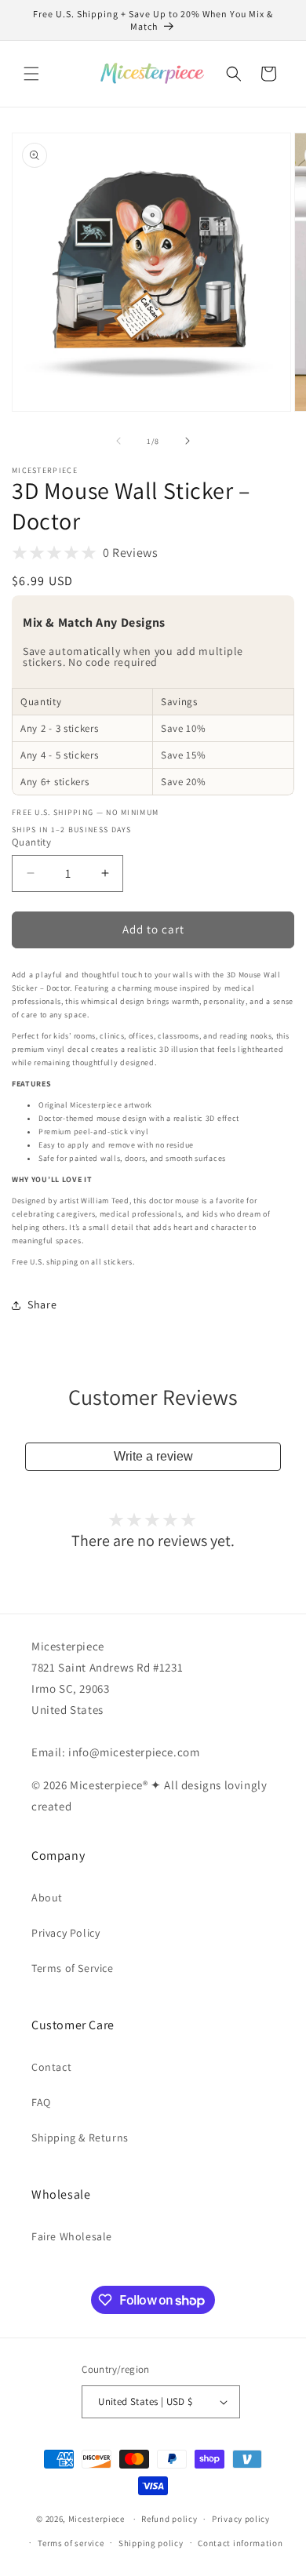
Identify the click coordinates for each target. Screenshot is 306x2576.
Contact (51, 2067)
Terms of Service (73, 1968)
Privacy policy (241, 2519)
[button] (31, 74)
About (47, 1897)
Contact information (240, 2543)
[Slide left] (118, 441)
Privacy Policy (66, 1933)
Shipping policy (151, 2543)
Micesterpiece (97, 2519)
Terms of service (71, 2543)
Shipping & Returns (80, 2138)
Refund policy (169, 2519)
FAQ (41, 2102)
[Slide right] (188, 441)
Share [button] (42, 1304)
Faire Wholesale (72, 2236)
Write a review (153, 1456)
